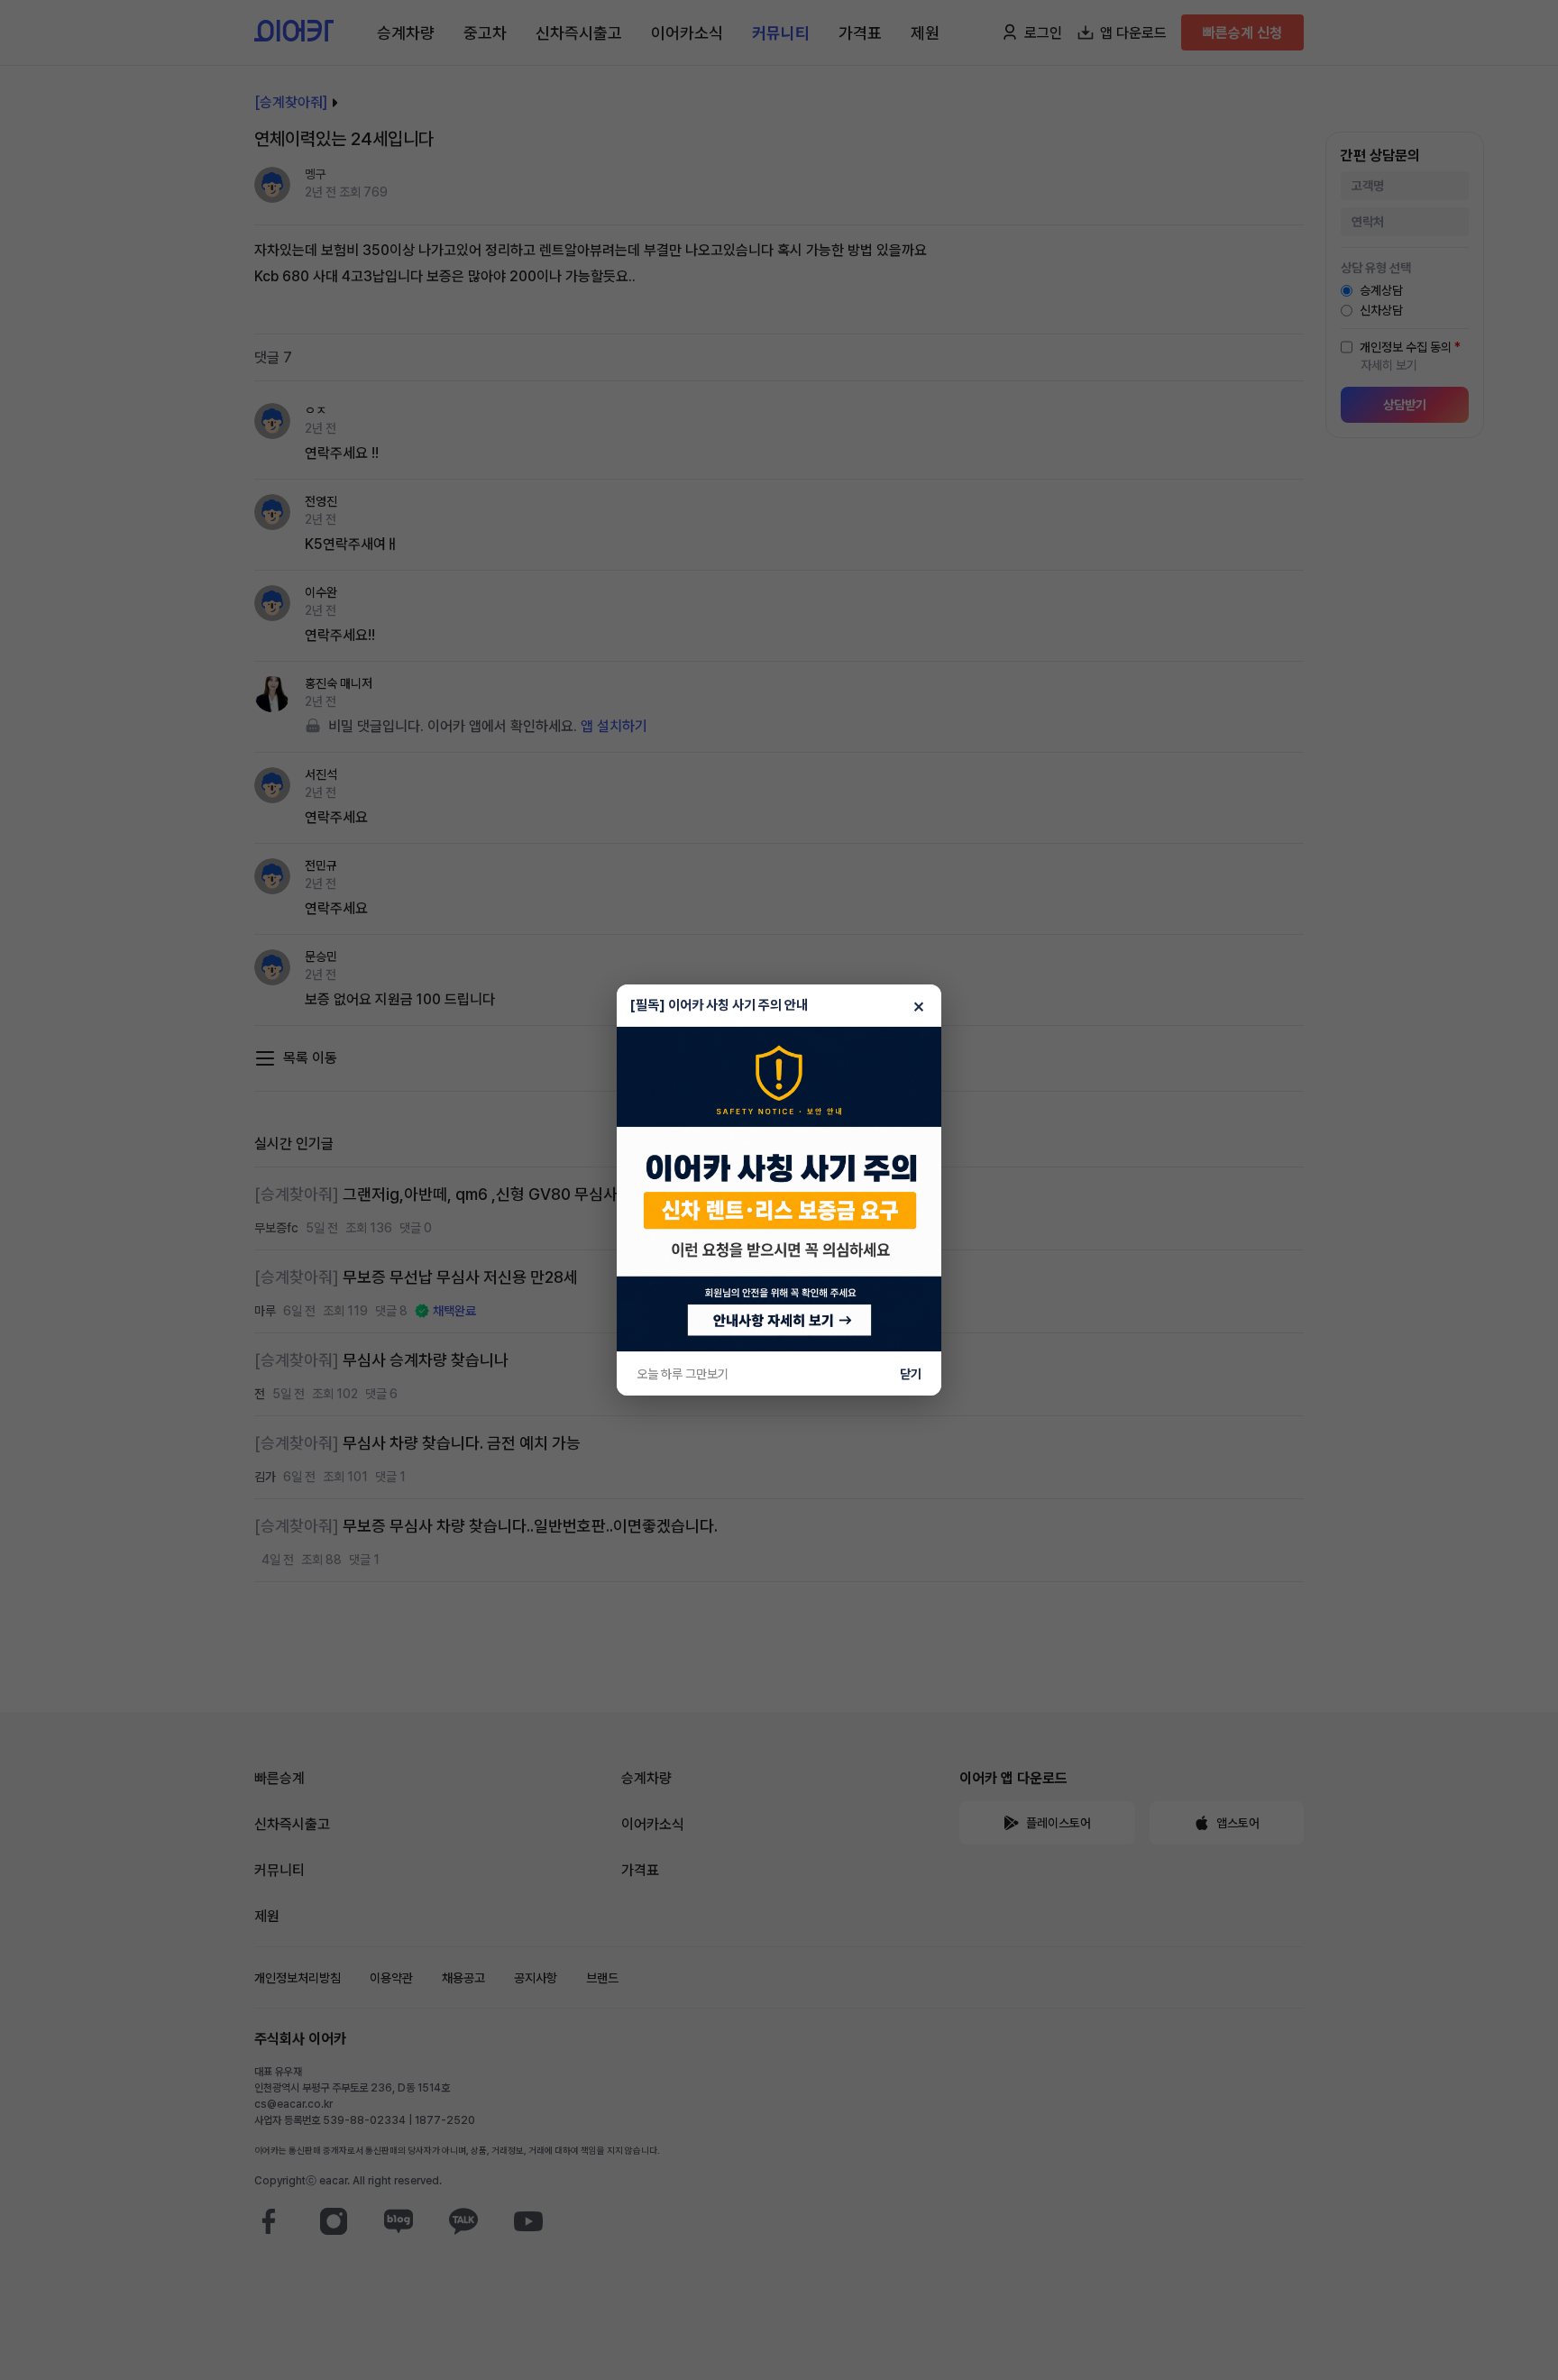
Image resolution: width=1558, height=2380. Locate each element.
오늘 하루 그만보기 (683, 1374)
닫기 (911, 1374)
